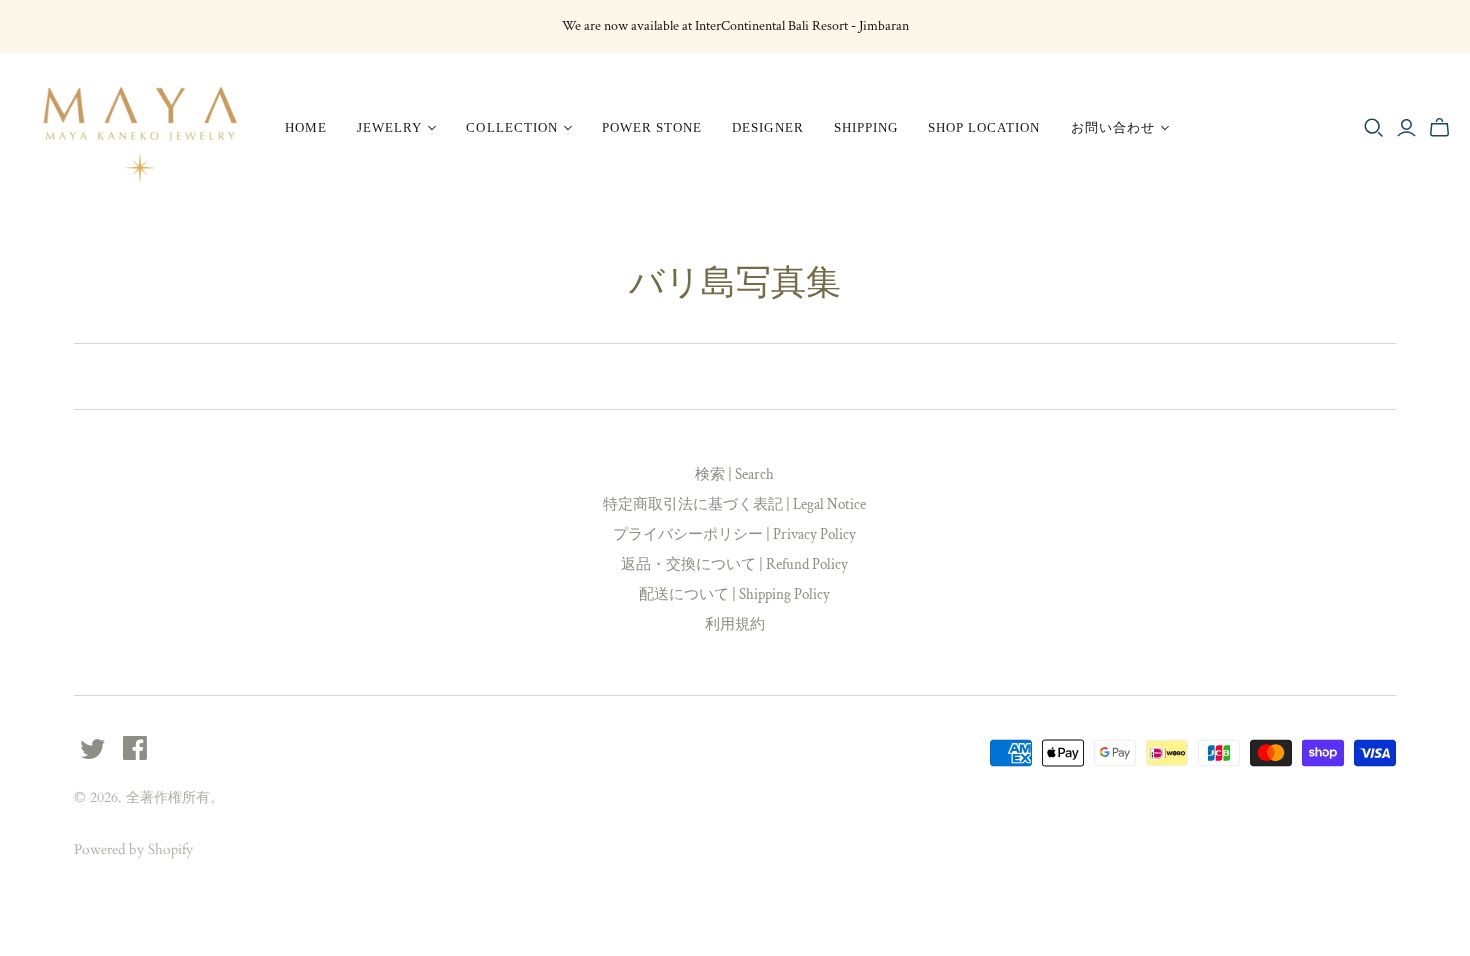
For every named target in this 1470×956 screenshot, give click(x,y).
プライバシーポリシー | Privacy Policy (734, 534)
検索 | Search (734, 474)
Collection (511, 127)
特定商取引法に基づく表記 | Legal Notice (734, 504)
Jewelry (389, 127)
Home (306, 127)
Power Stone (652, 127)
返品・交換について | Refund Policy (734, 564)
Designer (767, 127)
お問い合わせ (1113, 127)
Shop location (984, 127)
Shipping (866, 127)
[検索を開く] (1374, 128)
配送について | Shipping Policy (734, 594)
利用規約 (735, 624)
